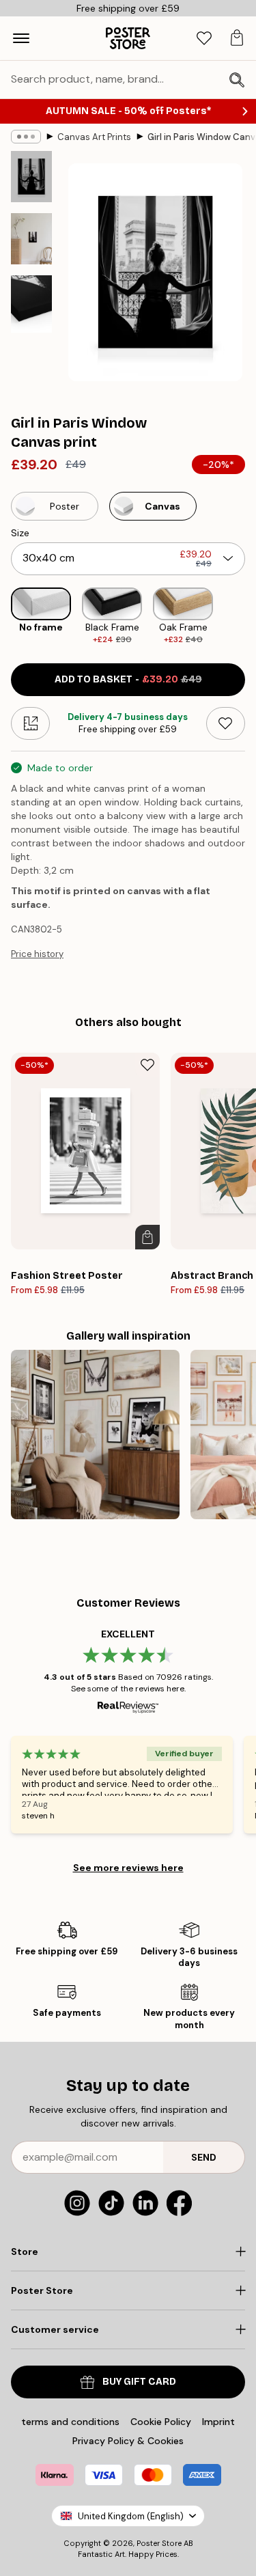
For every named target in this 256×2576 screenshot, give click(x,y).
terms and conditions (70, 2422)
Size (20, 533)
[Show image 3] (31, 304)
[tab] (204, 39)
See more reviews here (128, 1868)
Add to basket (128, 679)
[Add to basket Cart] (147, 1237)
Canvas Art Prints (94, 137)
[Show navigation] (21, 38)
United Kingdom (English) (131, 2516)
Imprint (218, 2422)
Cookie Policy (161, 2422)
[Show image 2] (31, 239)
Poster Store (159, 2543)
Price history (37, 954)
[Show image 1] (31, 177)
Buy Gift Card (139, 2382)
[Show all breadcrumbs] (26, 137)
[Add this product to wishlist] (226, 723)
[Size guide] (30, 723)
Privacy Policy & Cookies (128, 2441)
